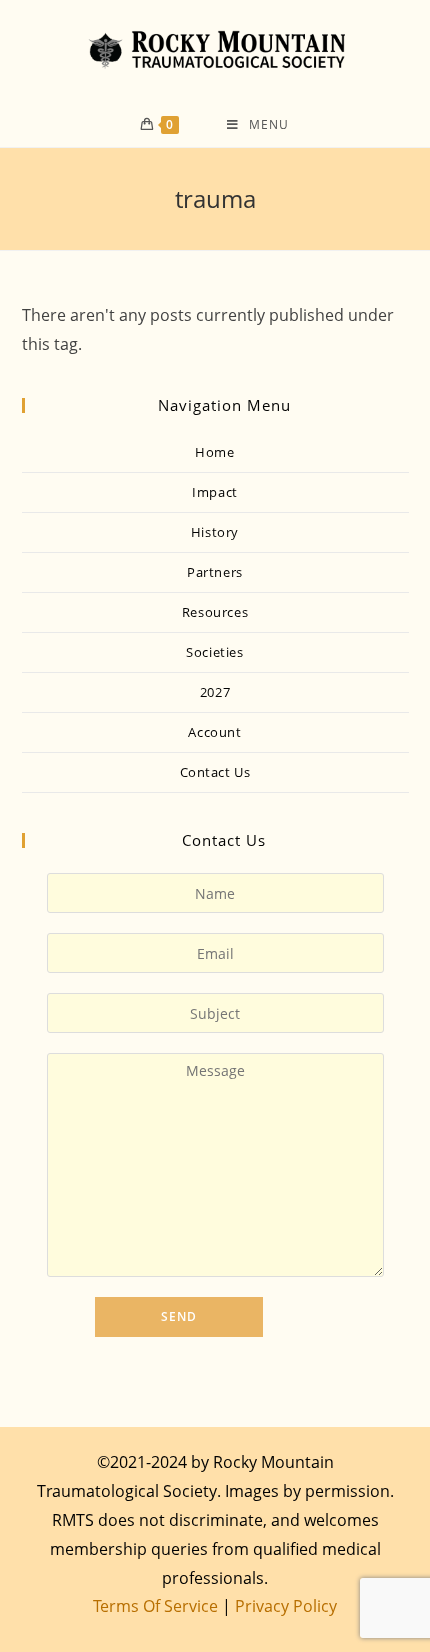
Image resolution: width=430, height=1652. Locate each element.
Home (214, 452)
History (215, 532)
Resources (215, 612)
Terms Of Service (155, 1606)
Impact (215, 492)
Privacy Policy (286, 1606)
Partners (215, 572)
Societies (214, 652)
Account (214, 732)
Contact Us (215, 772)
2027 (215, 692)
